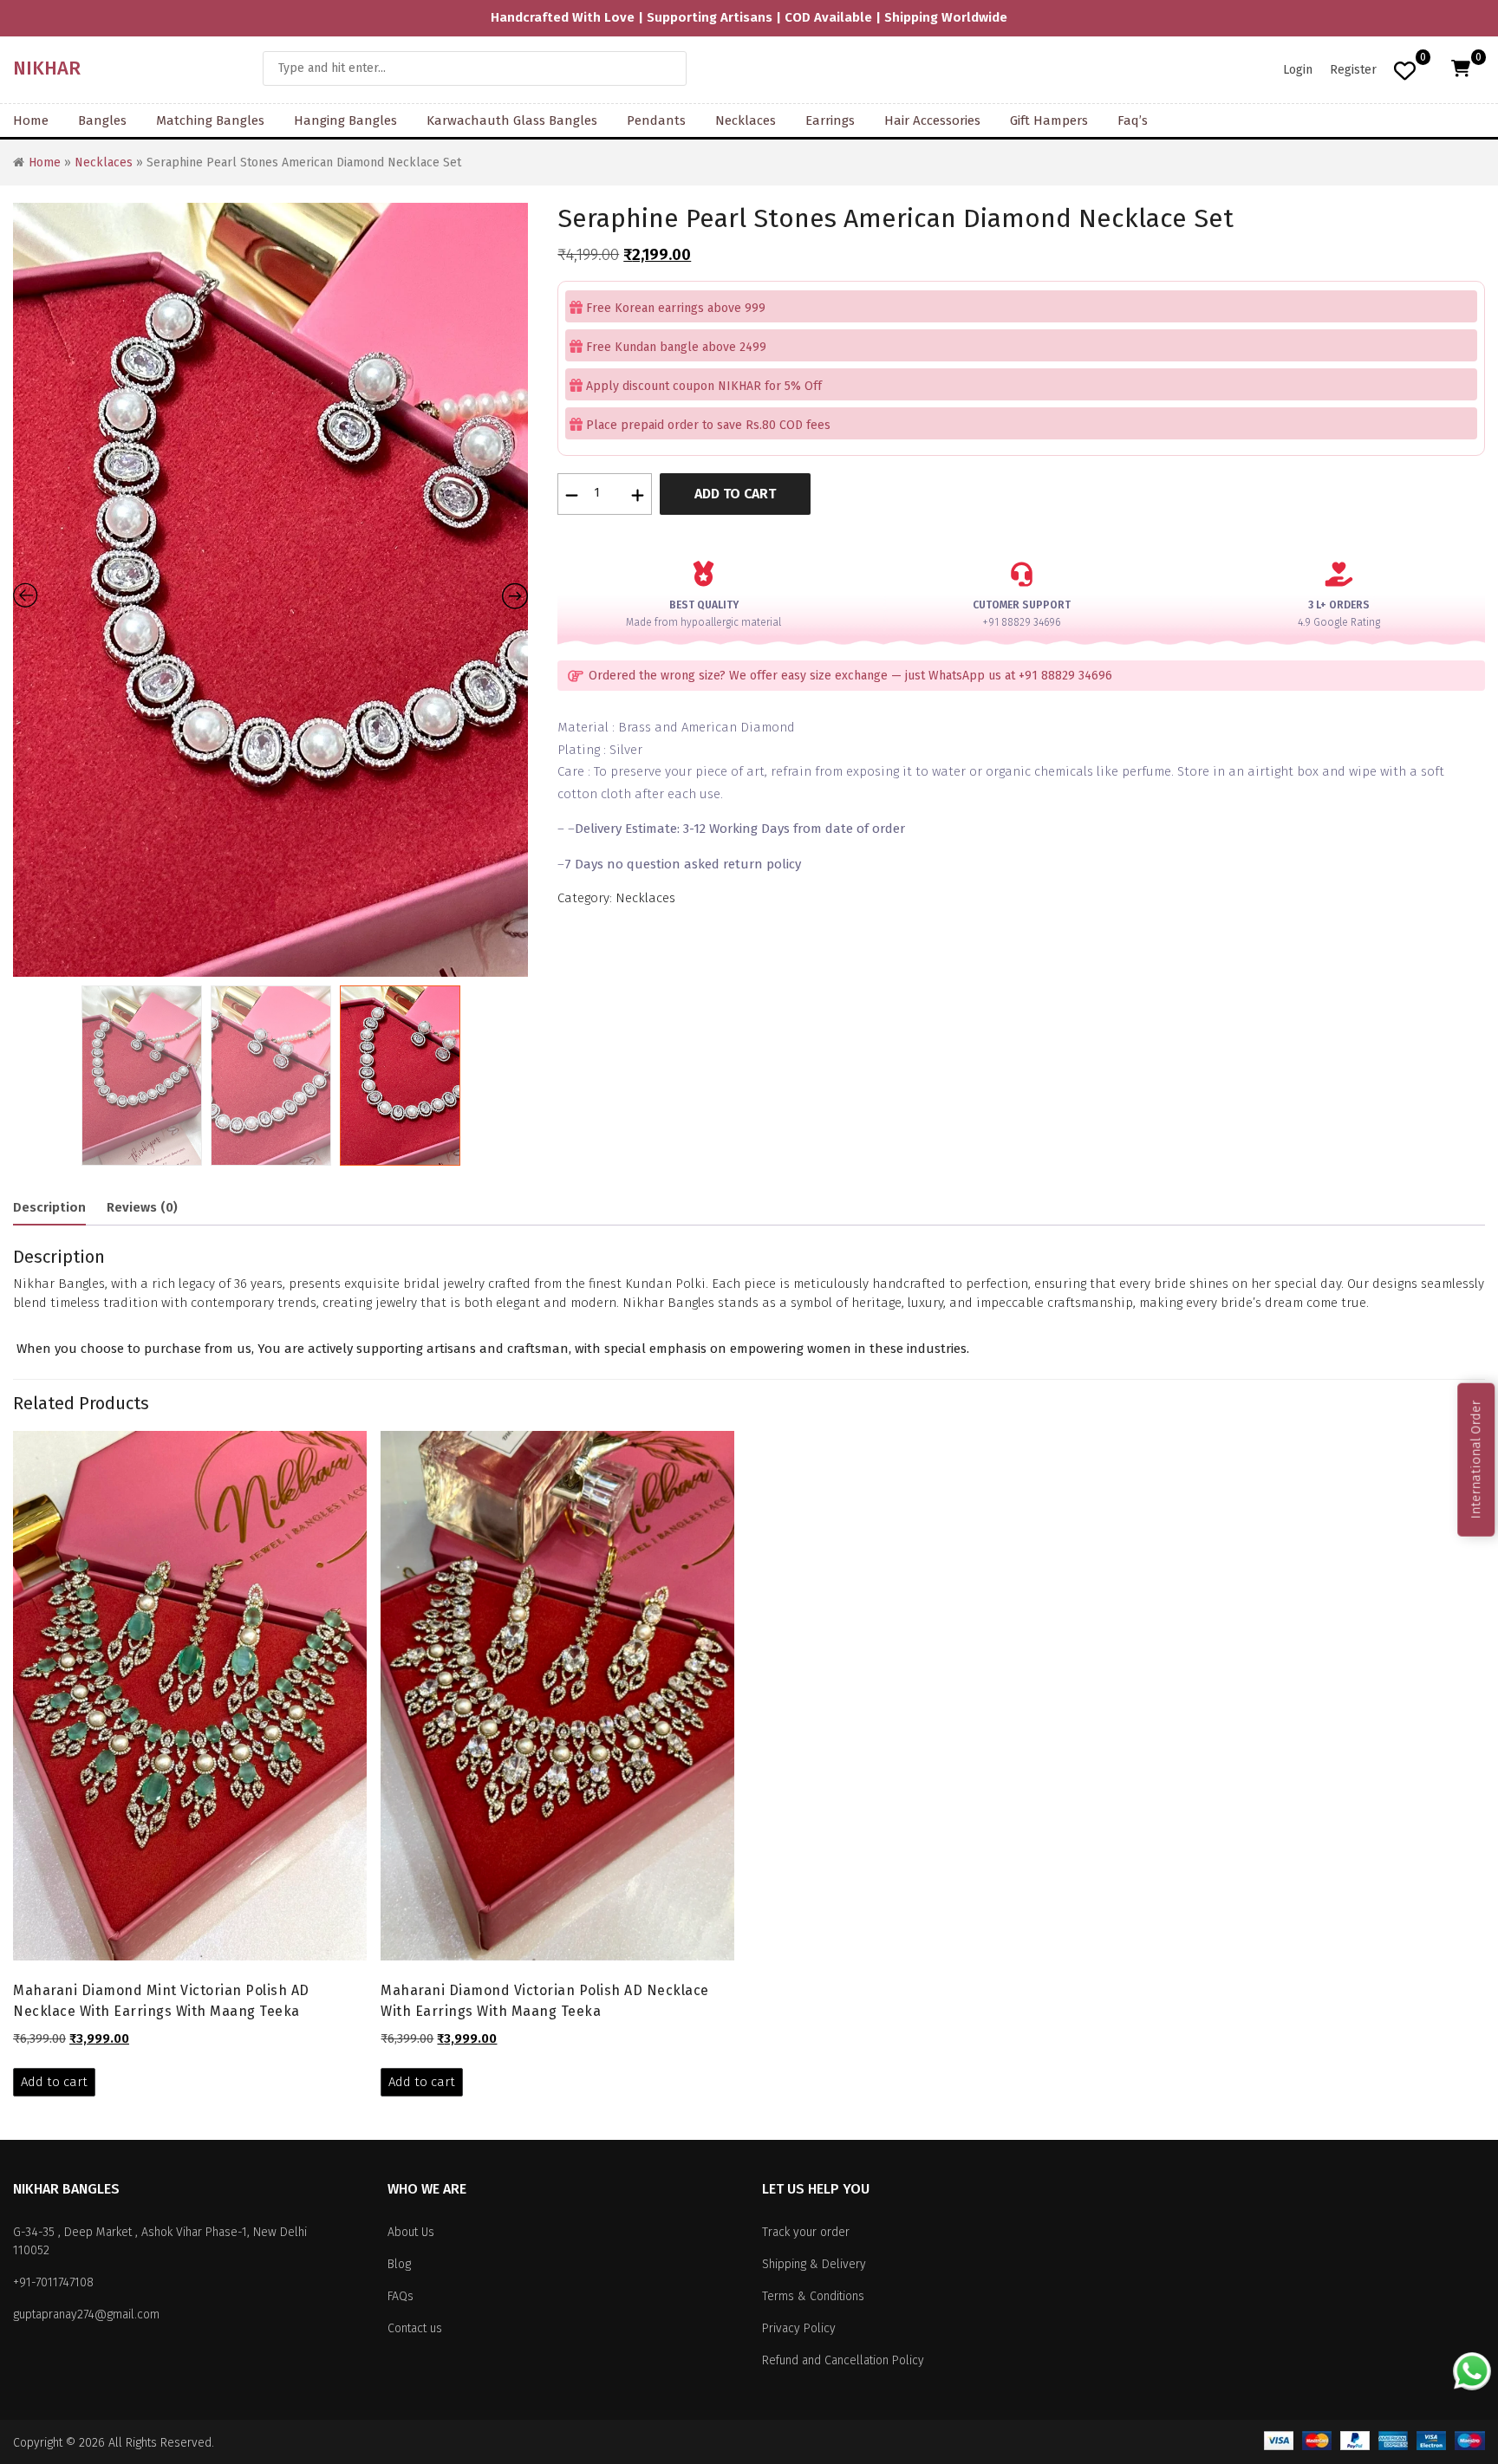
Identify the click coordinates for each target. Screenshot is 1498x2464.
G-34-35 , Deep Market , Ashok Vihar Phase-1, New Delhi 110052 (160, 2241)
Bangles (102, 120)
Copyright (38, 2443)
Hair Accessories (932, 120)
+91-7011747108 (53, 2282)
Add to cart (735, 494)
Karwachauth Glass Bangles (512, 120)
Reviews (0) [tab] (142, 1207)
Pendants (656, 120)
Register (1353, 70)
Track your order (806, 2232)
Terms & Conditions (813, 2296)
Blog (399, 2264)
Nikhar (47, 68)
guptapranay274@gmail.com (86, 2314)
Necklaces (746, 120)
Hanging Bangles (345, 120)
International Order (1475, 1460)
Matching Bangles (210, 120)
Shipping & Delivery (814, 2264)
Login (1298, 70)
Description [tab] (49, 1207)
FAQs (401, 2296)
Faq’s (1133, 120)
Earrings (830, 120)
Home (31, 120)
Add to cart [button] (54, 2082)
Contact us (415, 2328)
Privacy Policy (799, 2328)
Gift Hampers (1049, 120)
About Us (411, 2232)
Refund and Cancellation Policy (843, 2360)
